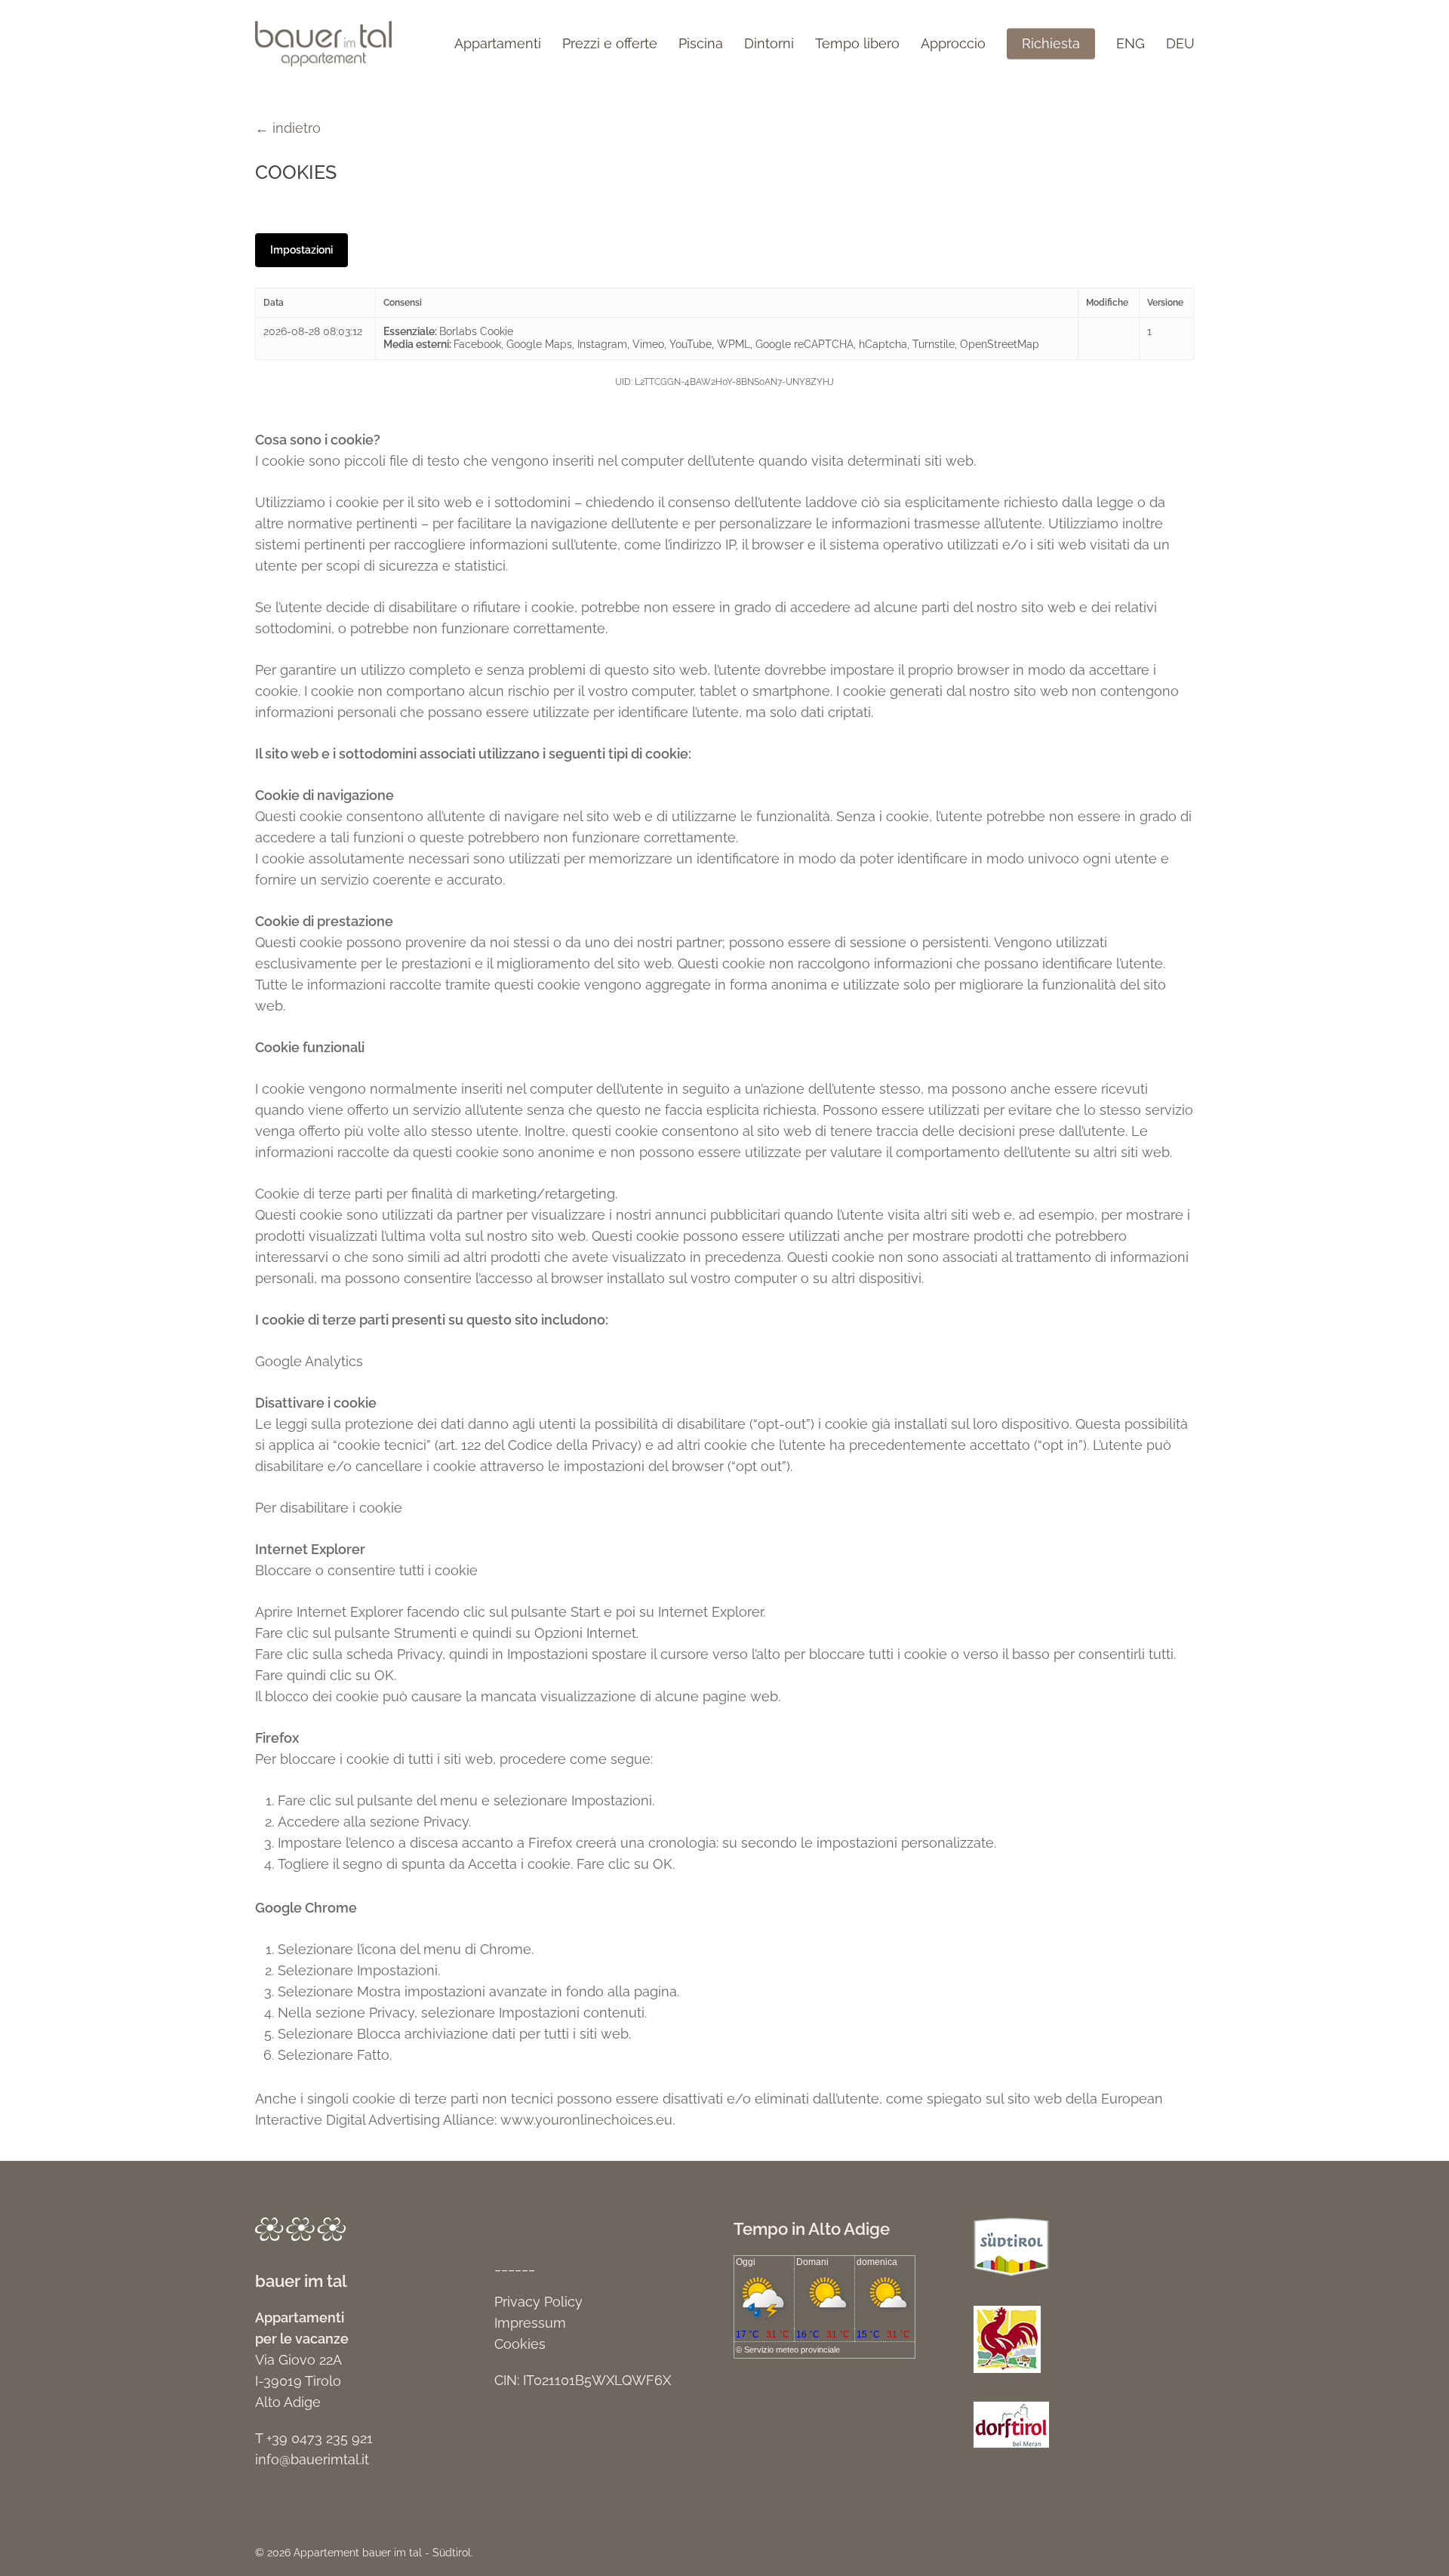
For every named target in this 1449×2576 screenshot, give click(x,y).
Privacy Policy (538, 2302)
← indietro (288, 128)
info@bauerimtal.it (312, 2459)
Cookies (520, 2344)
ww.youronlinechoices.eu (592, 2120)
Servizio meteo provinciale (792, 2350)
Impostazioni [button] (301, 250)
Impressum (530, 2323)
